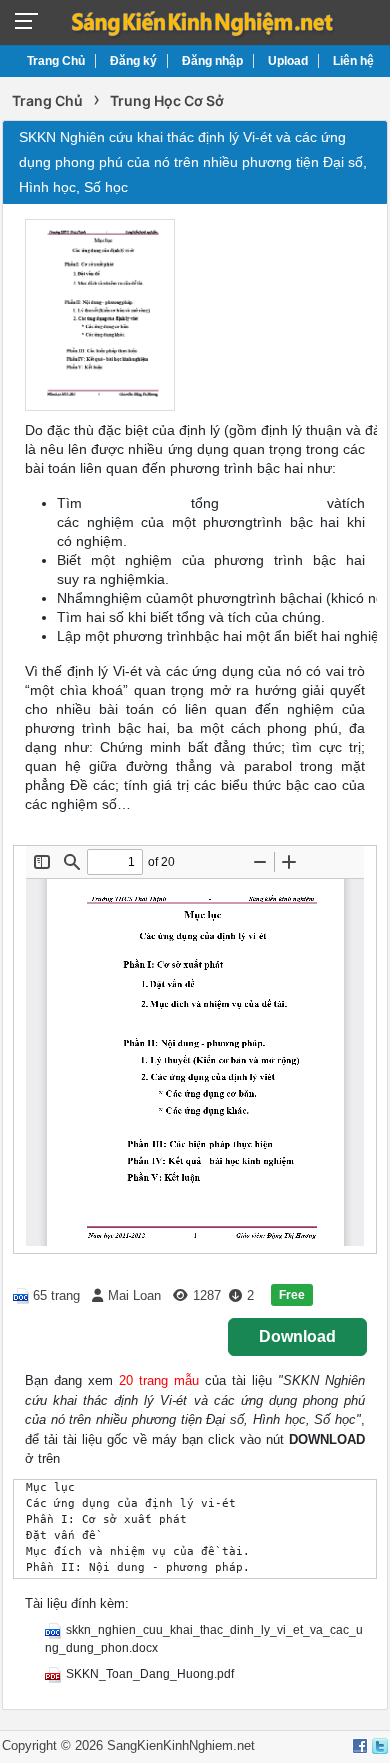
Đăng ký (133, 61)
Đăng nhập (212, 61)
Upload (288, 61)
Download (297, 1336)
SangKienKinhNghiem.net (181, 1745)
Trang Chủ (56, 61)
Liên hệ (353, 61)
